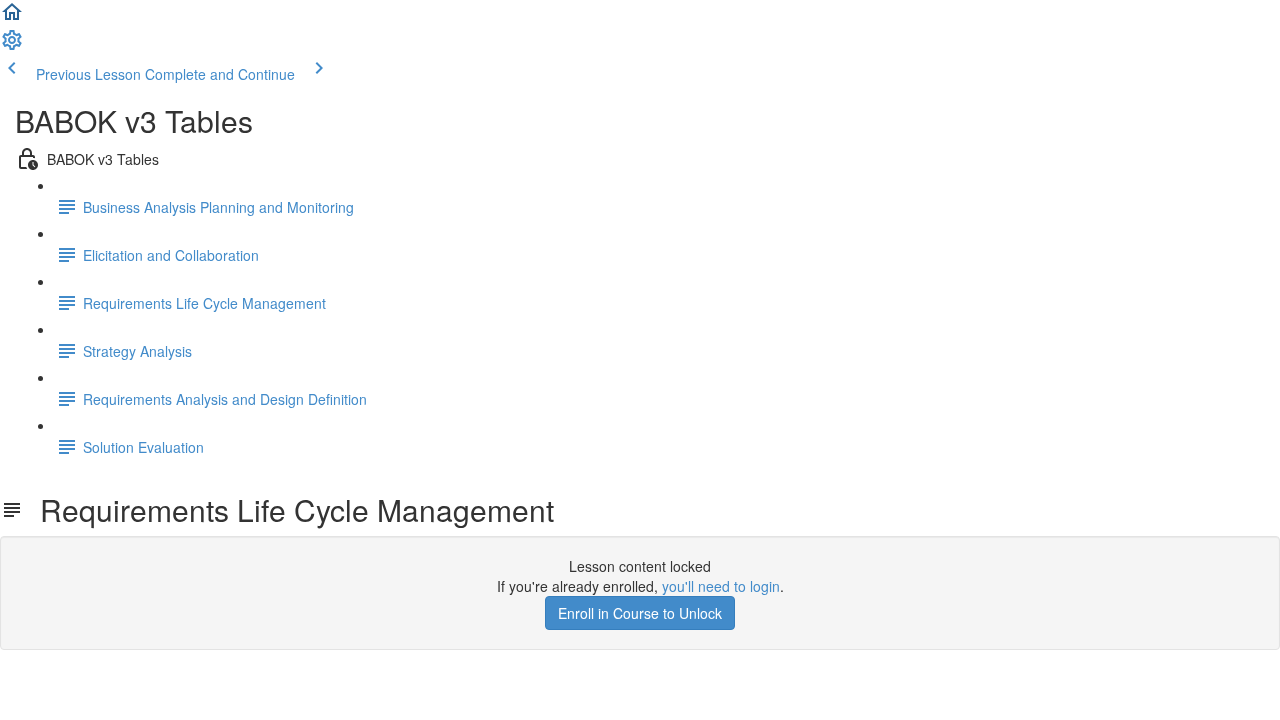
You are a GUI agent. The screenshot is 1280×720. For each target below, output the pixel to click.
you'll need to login (721, 586)
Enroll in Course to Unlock (640, 613)
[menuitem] (12, 46)
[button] (12, 18)
